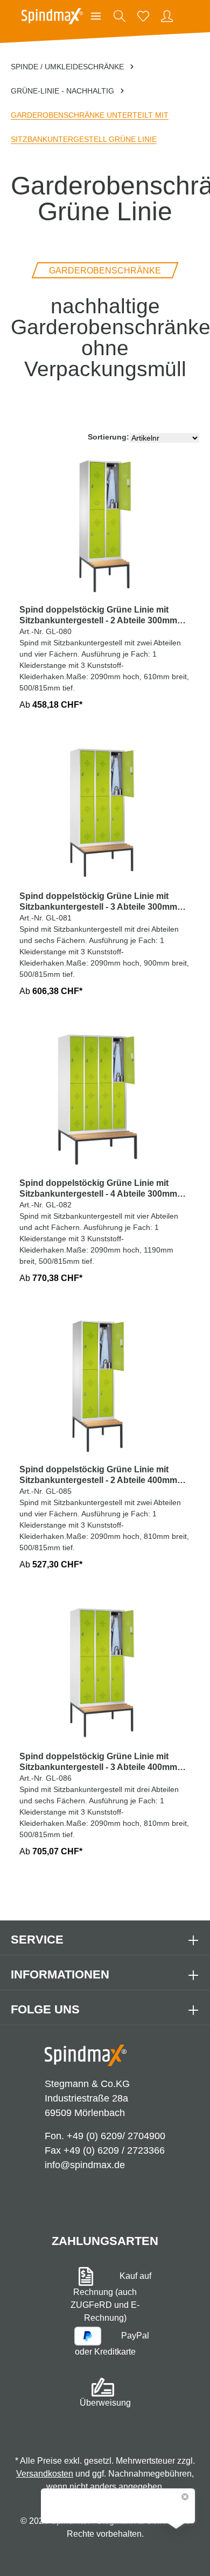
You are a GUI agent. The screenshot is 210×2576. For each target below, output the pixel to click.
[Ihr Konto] (167, 16)
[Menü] (96, 16)
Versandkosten (45, 2474)
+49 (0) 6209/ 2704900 (116, 2136)
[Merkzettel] (143, 16)
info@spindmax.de (85, 2165)
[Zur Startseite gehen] (52, 16)
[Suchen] (120, 16)
